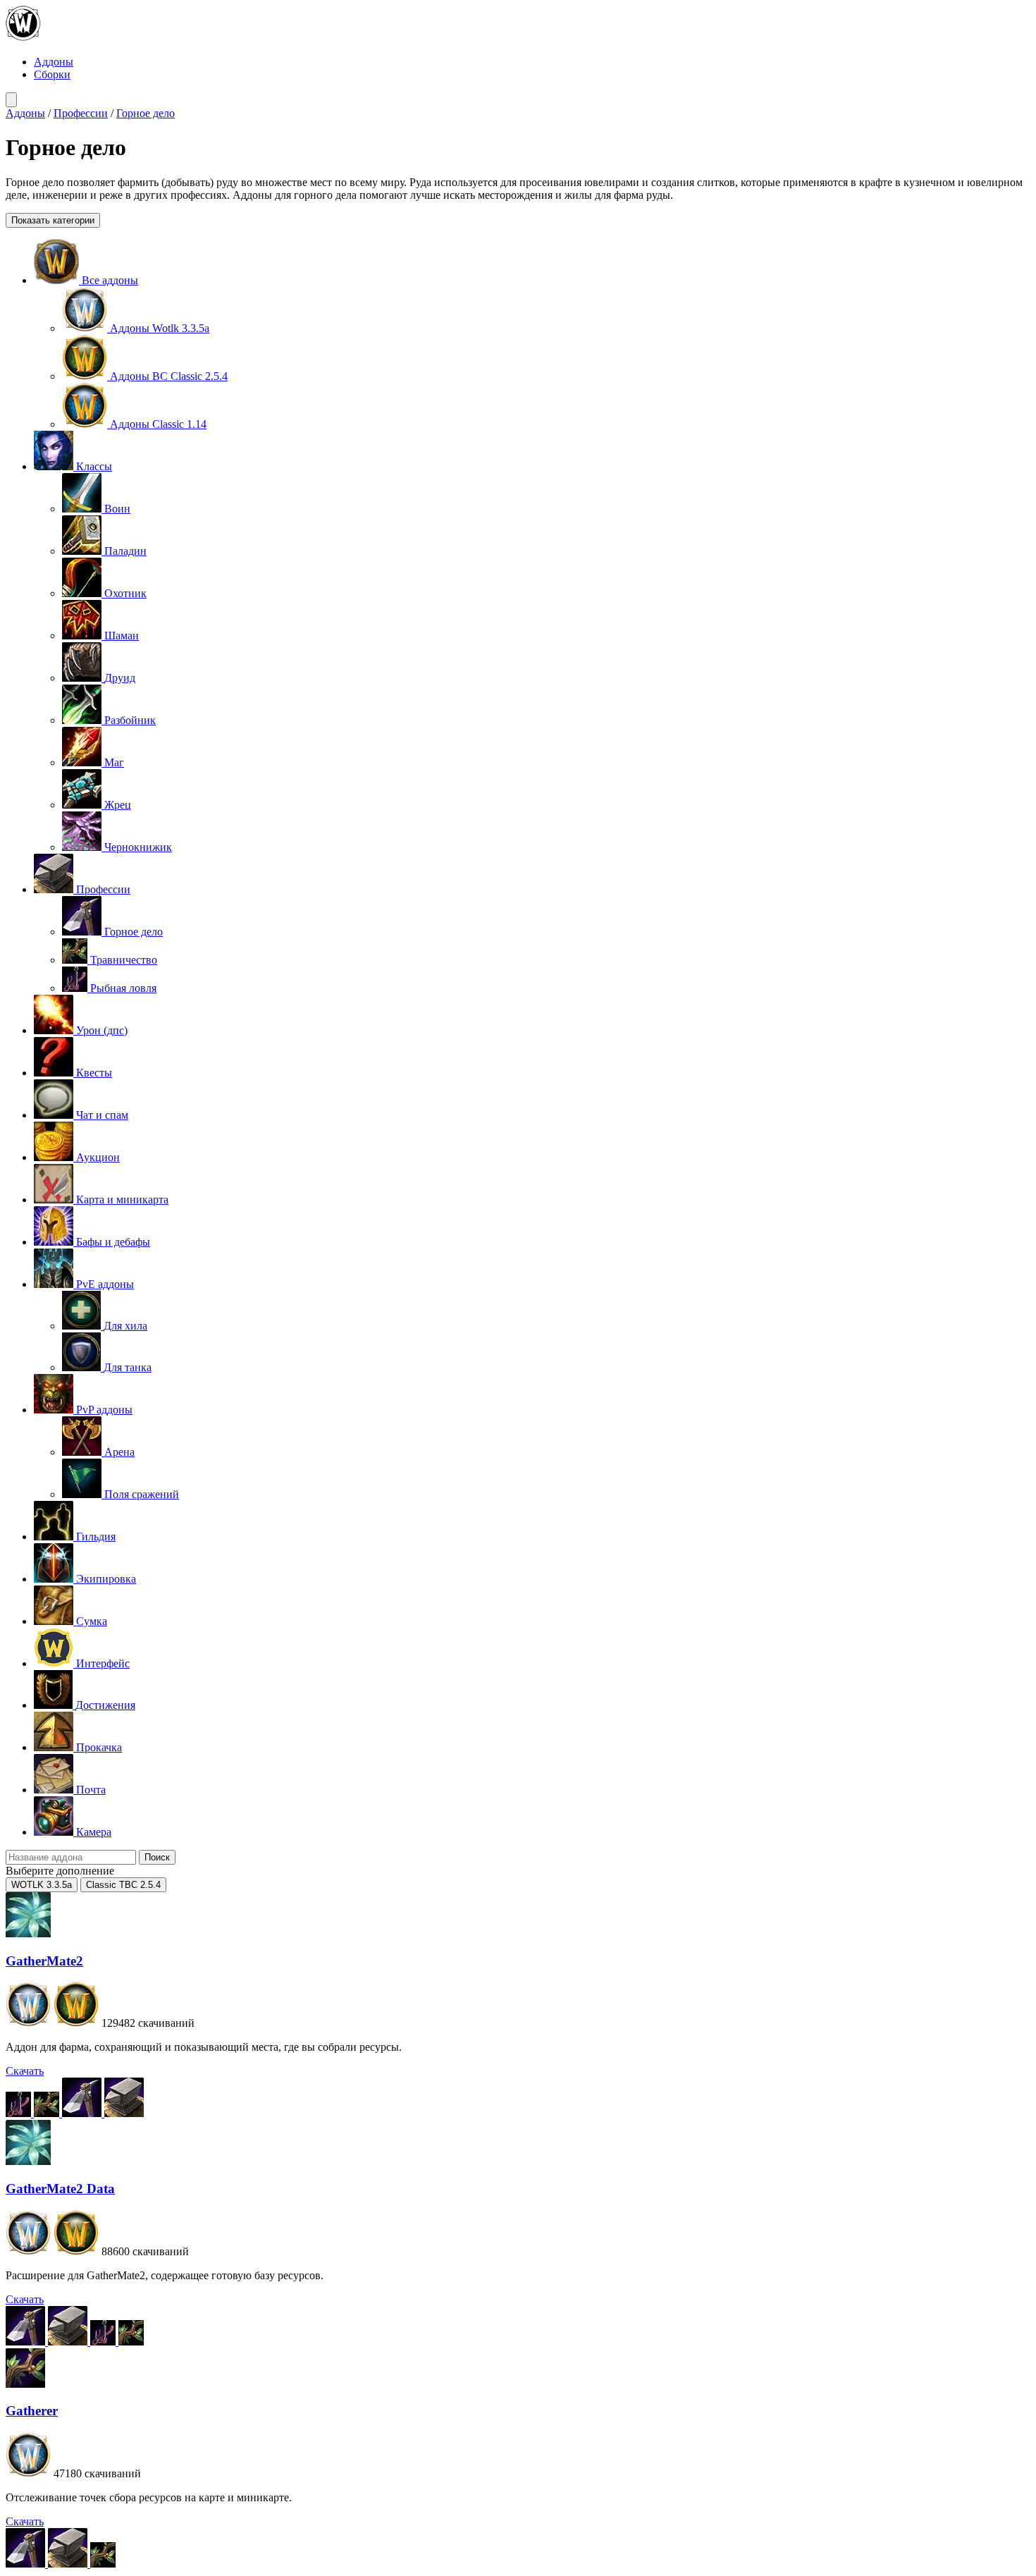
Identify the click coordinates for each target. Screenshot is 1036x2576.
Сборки (52, 74)
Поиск (157, 1857)
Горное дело (146, 113)
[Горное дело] (83, 2113)
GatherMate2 (44, 1961)
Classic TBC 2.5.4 (123, 1885)
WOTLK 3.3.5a (42, 1885)
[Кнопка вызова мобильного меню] (11, 100)
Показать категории (53, 220)
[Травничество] (48, 2113)
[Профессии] (124, 2113)
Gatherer (32, 2411)
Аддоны (54, 62)
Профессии (81, 113)
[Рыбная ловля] (20, 2113)
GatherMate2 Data (60, 2189)
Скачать (25, 2071)
